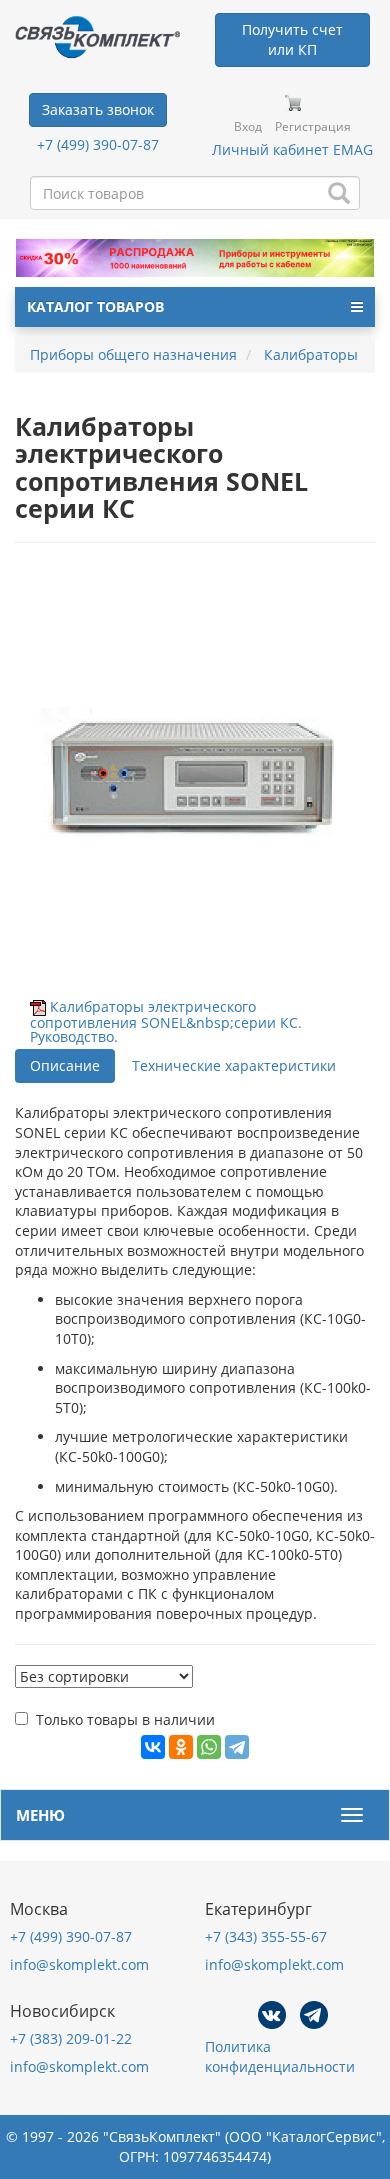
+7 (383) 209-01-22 (71, 2038)
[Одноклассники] (181, 1747)
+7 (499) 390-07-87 (98, 144)
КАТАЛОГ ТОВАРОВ (95, 306)
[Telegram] (237, 1747)
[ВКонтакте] (153, 1747)
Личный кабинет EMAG (292, 149)
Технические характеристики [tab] (234, 1065)
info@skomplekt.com (79, 1964)
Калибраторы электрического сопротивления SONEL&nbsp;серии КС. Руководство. (166, 1021)
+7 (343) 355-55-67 (266, 1936)
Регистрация (313, 126)
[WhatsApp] (209, 1747)
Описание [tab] (65, 1065)
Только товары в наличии (125, 1719)
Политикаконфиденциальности (280, 2056)
